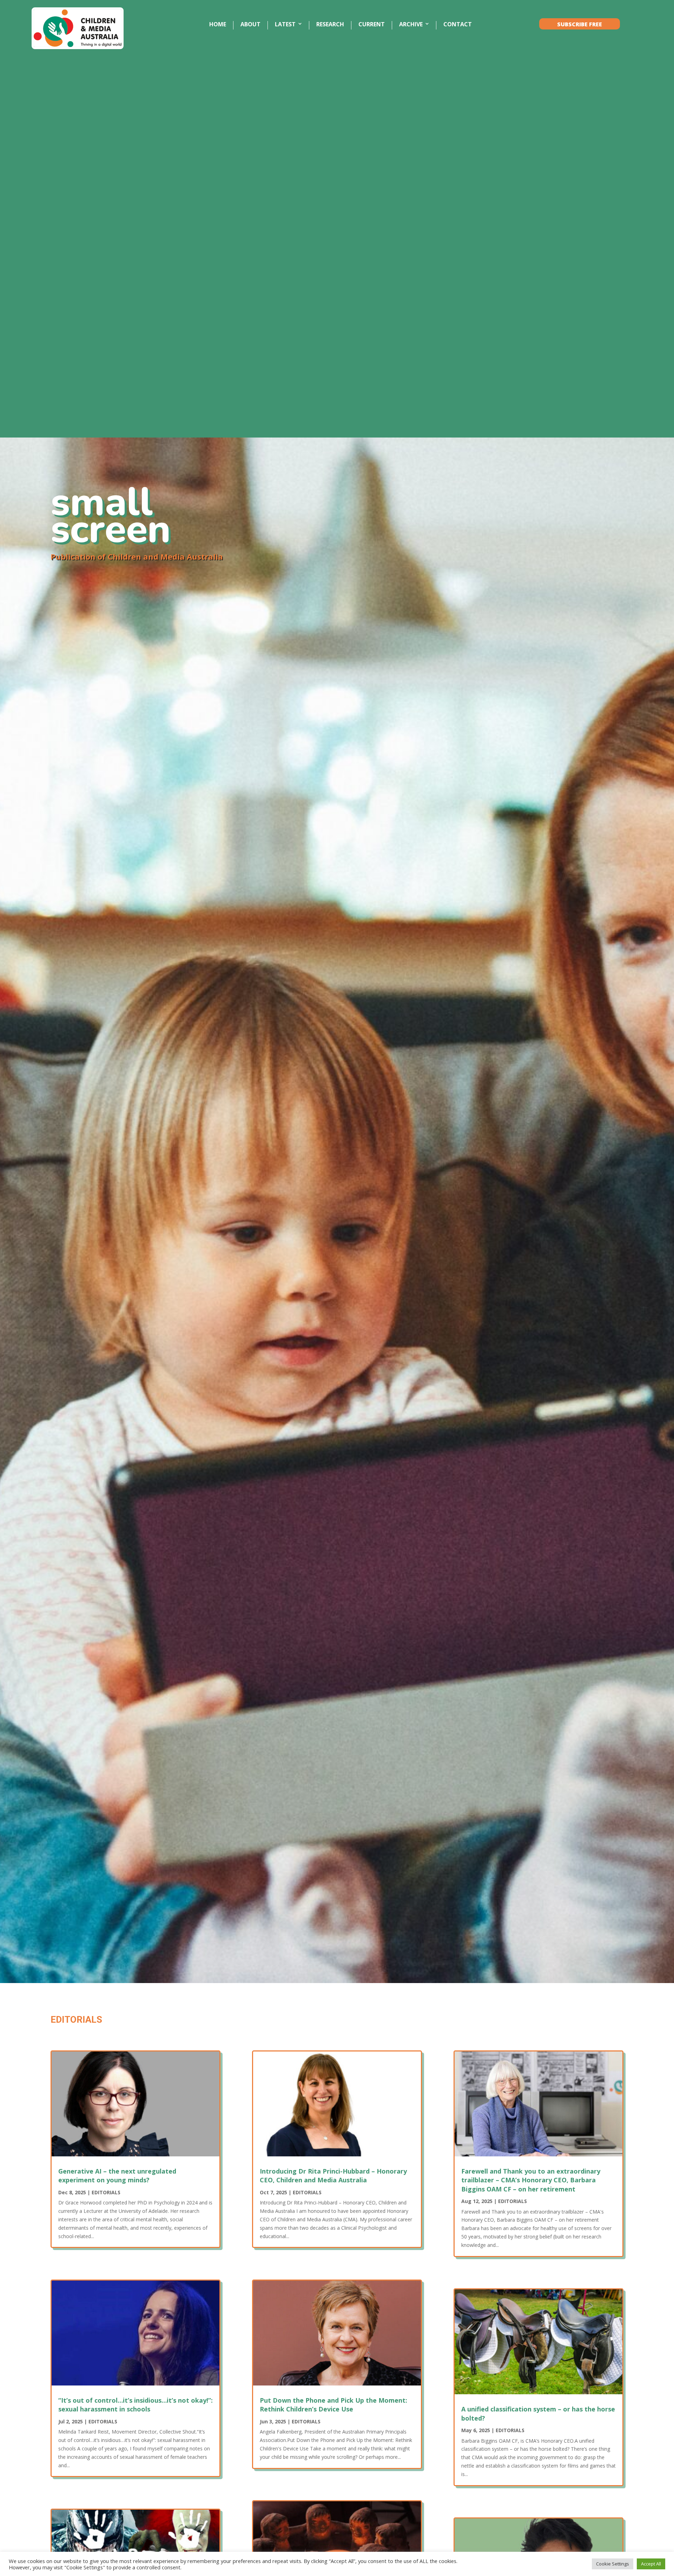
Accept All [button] (651, 2564)
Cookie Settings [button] (613, 2564)
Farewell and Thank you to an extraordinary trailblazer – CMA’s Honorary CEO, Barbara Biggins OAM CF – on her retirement (531, 2180)
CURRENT (372, 25)
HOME (218, 25)
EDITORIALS (106, 2192)
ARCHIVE (411, 25)
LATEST (285, 25)
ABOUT (250, 25)
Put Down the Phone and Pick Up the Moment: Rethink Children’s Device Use (333, 2405)
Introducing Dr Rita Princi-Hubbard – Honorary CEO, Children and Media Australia (333, 2175)
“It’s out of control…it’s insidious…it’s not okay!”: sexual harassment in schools (136, 2405)
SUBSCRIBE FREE (580, 25)
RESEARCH (330, 25)
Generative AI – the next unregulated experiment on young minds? (117, 2175)
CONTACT (458, 25)
